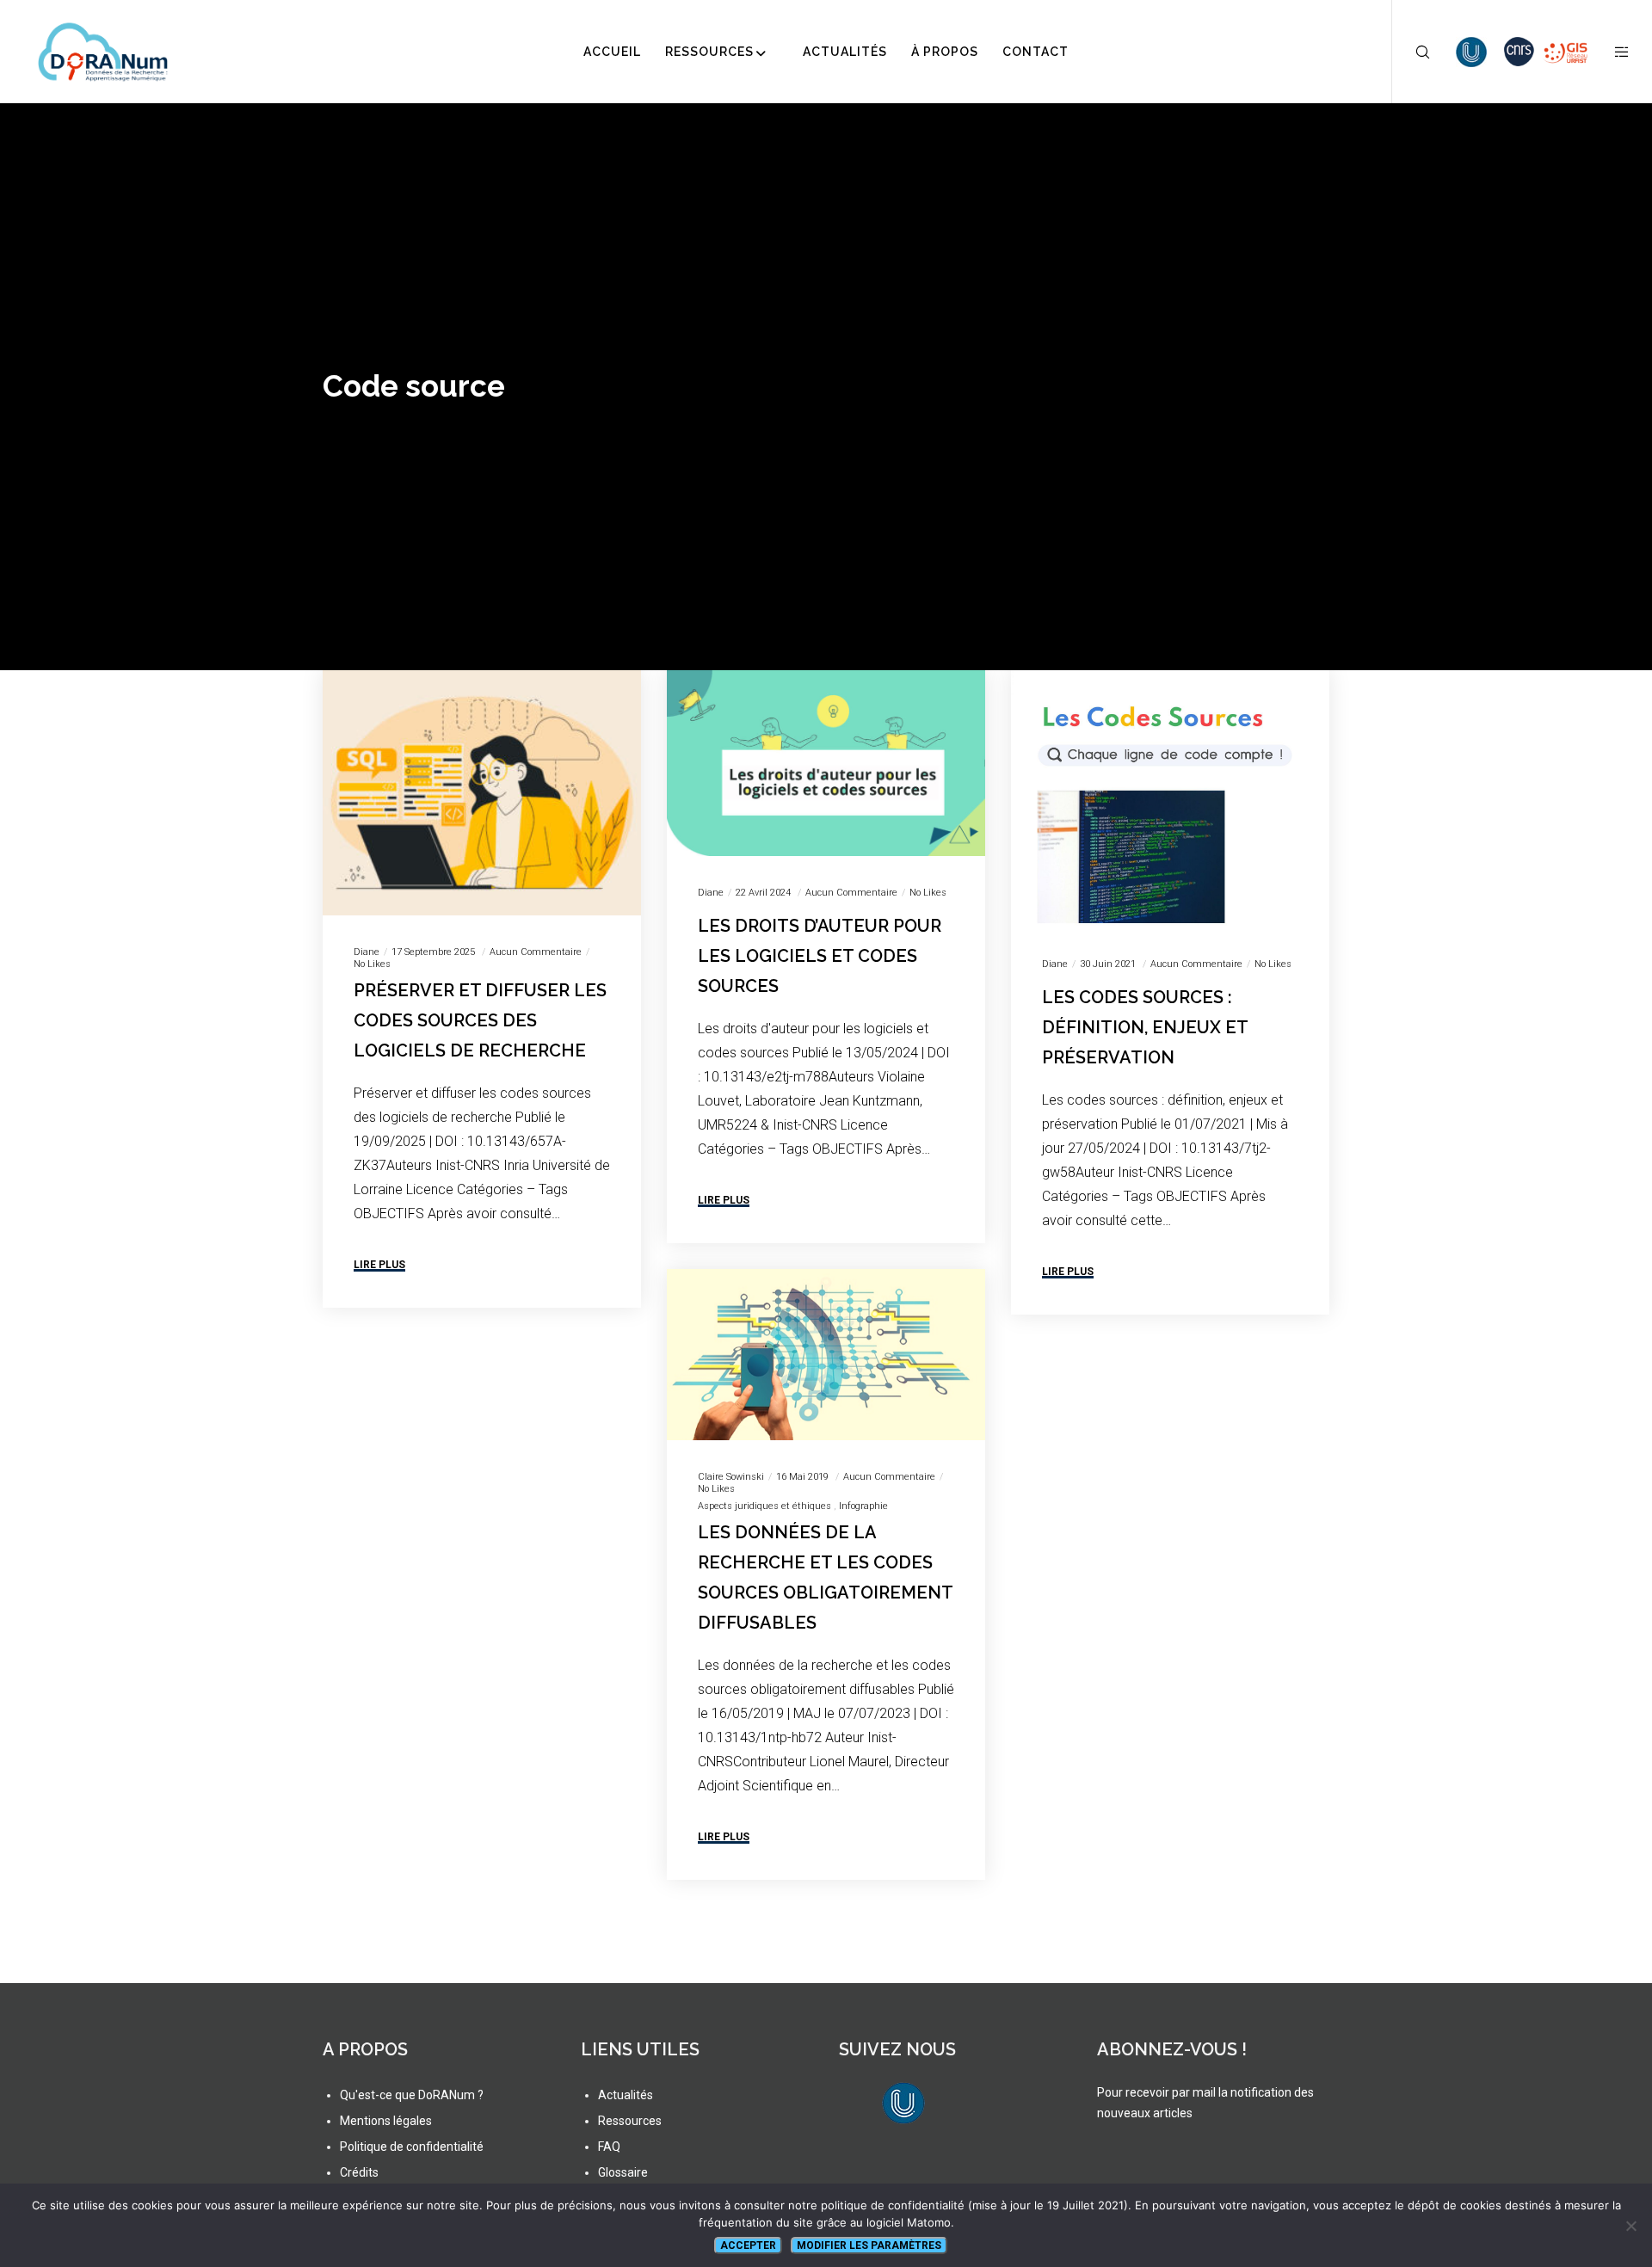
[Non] (1630, 2226)
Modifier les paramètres (869, 2245)
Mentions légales (386, 2121)
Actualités (626, 2095)
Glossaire (623, 2172)
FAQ (609, 2147)
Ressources (630, 2121)
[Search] (1412, 52)
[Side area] (1611, 52)
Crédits (359, 2172)
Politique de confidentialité (412, 2147)
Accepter (748, 2245)
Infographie (863, 1506)
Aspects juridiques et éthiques (764, 1506)
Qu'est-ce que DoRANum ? (412, 2095)
